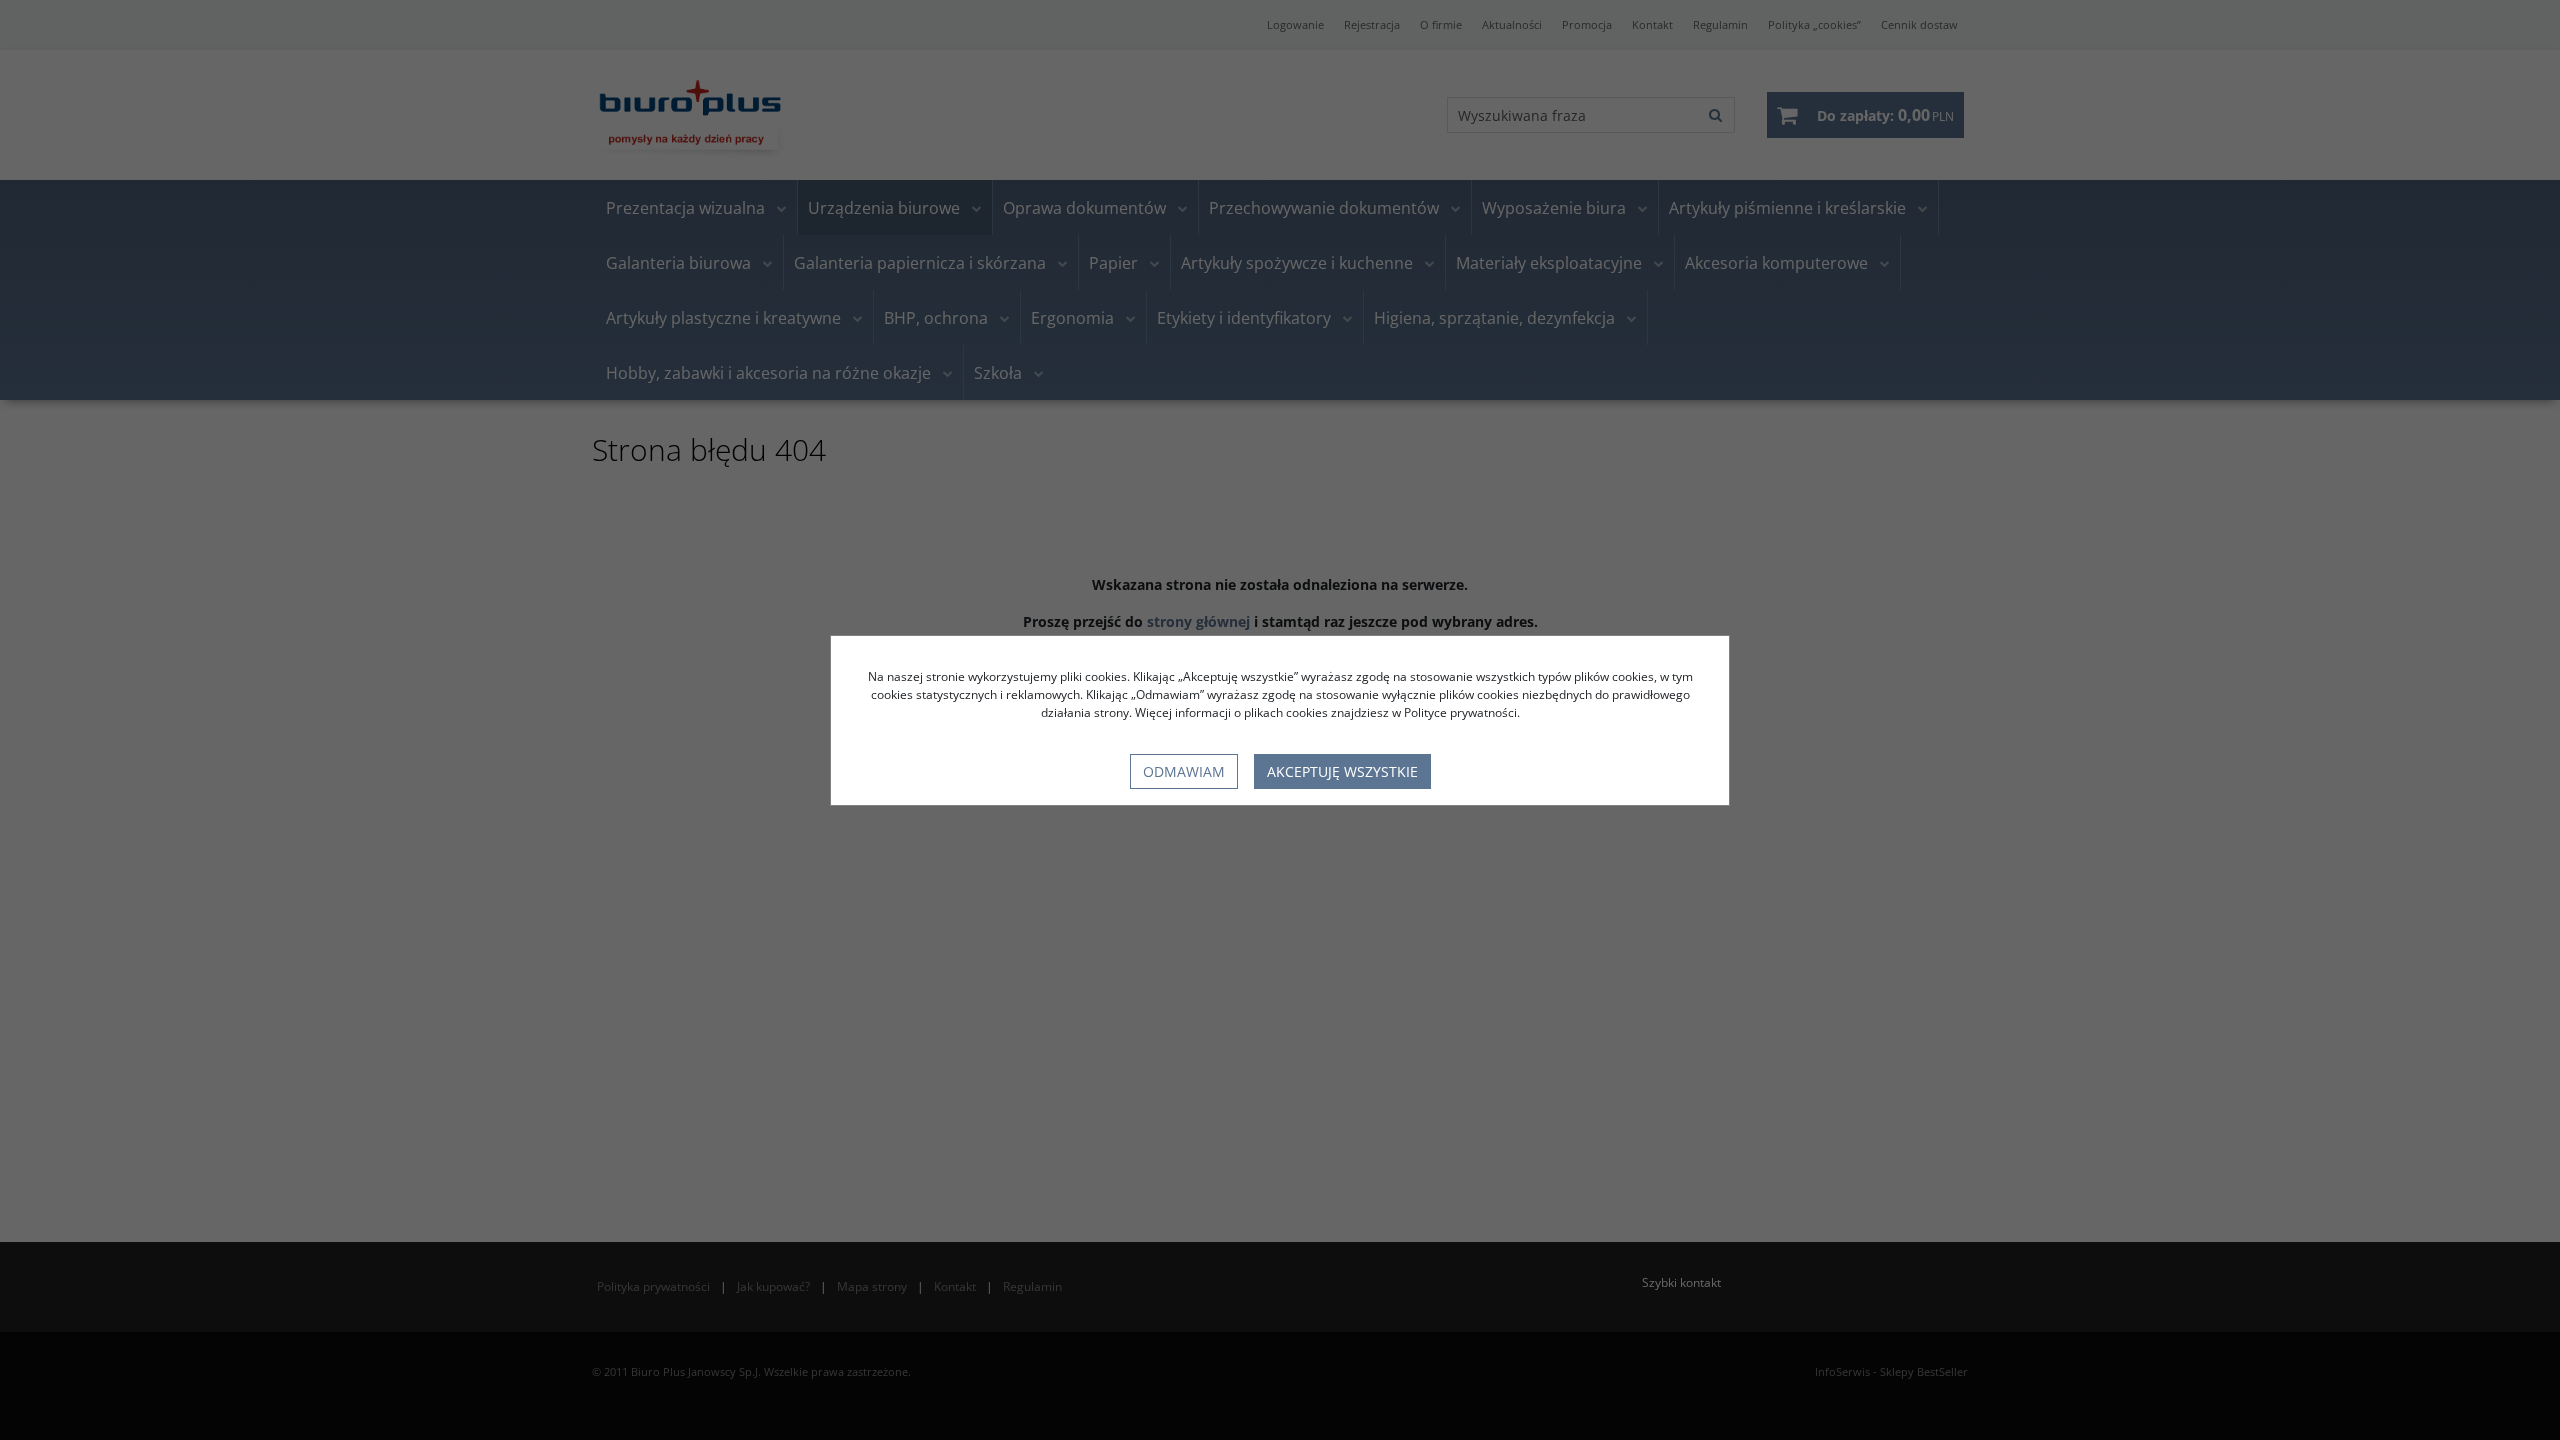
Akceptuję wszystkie (1342, 771)
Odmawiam (1184, 771)
